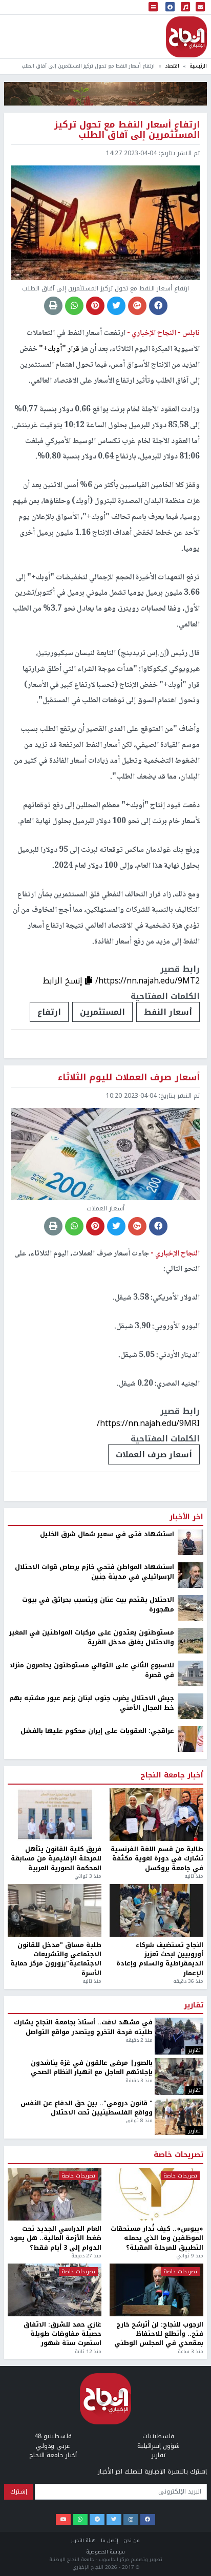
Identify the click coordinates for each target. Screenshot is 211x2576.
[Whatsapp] (80, 2520)
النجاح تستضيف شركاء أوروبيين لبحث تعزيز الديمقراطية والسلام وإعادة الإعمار (160, 1959)
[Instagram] (131, 2520)
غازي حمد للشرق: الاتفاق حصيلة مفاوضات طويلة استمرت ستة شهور (62, 2334)
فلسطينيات (158, 2436)
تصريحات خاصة (178, 2155)
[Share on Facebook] (158, 306)
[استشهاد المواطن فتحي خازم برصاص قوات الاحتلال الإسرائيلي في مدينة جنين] (191, 1575)
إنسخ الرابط (64, 981)
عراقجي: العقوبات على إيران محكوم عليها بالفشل (97, 1731)
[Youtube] (63, 2520)
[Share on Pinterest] (95, 306)
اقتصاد (172, 66)
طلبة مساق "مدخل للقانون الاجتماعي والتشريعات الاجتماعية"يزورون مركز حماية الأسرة (56, 1959)
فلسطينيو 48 (53, 2436)
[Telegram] (97, 2520)
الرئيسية (198, 66)
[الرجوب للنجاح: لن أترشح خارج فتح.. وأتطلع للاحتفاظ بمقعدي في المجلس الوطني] (156, 2290)
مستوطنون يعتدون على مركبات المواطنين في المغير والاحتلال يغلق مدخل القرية (92, 1637)
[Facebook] (148, 2520)
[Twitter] (114, 2520)
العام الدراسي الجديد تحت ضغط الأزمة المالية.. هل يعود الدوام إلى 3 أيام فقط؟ (56, 2238)
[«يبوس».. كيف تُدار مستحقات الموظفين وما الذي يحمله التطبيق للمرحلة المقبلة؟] (156, 2194)
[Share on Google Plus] (137, 306)
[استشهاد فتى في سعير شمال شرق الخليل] (191, 1542)
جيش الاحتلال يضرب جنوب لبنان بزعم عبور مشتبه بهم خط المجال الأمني (92, 1703)
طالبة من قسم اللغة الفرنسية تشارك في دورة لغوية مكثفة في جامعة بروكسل (157, 1859)
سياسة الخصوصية (105, 2552)
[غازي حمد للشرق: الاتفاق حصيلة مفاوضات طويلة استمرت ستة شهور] (55, 2290)
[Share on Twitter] (116, 306)
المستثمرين (102, 1012)
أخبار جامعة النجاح (172, 1775)
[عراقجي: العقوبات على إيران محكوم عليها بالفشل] (191, 1739)
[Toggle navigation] (153, 7)
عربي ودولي (53, 2446)
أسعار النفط (168, 1012)
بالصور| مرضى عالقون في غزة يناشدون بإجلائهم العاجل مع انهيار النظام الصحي (92, 2068)
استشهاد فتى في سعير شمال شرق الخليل (107, 1534)
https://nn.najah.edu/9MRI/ (148, 1423)
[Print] (53, 306)
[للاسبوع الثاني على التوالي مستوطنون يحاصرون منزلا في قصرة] (191, 1673)
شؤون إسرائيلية (159, 2446)
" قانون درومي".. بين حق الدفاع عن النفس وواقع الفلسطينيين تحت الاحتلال (87, 2108)
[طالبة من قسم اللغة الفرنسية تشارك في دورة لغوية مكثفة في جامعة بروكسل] (156, 1815)
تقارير (194, 2005)
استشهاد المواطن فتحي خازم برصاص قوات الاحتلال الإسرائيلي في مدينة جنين (94, 1572)
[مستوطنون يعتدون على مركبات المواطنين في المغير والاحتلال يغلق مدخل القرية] (191, 1641)
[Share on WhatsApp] (74, 306)
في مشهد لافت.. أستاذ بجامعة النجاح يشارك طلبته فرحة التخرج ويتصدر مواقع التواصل (83, 2027)
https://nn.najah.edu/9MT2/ (147, 981)
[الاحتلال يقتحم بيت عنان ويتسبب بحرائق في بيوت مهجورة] (191, 1608)
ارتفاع (49, 1012)
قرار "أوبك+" (60, 349)
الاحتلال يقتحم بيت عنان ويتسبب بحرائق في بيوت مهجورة (98, 1605)
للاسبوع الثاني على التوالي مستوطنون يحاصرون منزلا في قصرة (92, 1670)
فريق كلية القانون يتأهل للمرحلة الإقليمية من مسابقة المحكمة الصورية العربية (56, 1859)
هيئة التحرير (83, 2540)
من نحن (132, 2540)
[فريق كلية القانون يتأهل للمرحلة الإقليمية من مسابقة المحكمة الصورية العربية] (55, 1815)
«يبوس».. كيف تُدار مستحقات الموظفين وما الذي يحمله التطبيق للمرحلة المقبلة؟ (157, 2238)
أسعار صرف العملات (154, 1454)
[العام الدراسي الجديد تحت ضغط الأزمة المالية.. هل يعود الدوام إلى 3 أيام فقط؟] (55, 2194)
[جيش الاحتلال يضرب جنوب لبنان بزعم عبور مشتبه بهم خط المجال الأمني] (191, 1706)
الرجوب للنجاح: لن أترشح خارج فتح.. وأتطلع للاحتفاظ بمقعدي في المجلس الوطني (159, 2334)
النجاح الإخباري (186, 37)
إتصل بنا (110, 2540)
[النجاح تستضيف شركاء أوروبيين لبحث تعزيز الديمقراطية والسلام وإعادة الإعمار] (156, 1910)
